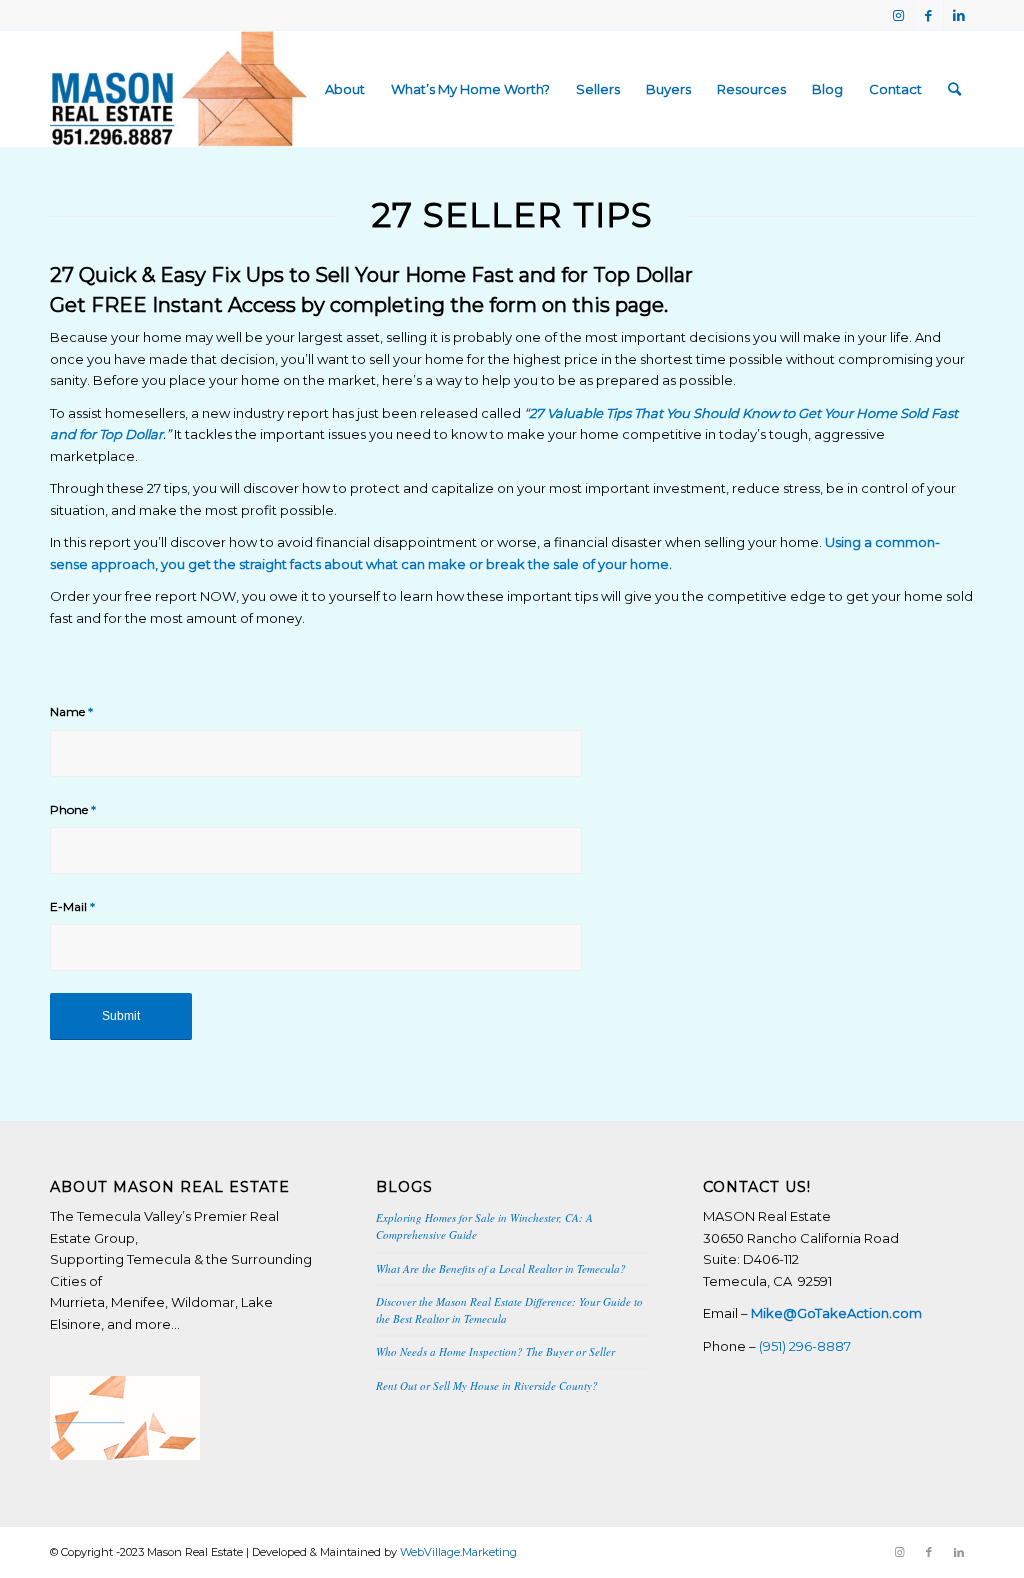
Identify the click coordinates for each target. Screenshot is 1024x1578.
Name (71, 711)
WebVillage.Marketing (458, 1552)
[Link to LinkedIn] (959, 15)
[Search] (954, 89)
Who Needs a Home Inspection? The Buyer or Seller (495, 1351)
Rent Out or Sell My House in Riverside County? (487, 1385)
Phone (73, 809)
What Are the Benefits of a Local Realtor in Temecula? (501, 1268)
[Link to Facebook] (928, 15)
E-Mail (72, 906)
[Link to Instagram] (898, 15)
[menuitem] (345, 89)
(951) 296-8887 (805, 1346)
